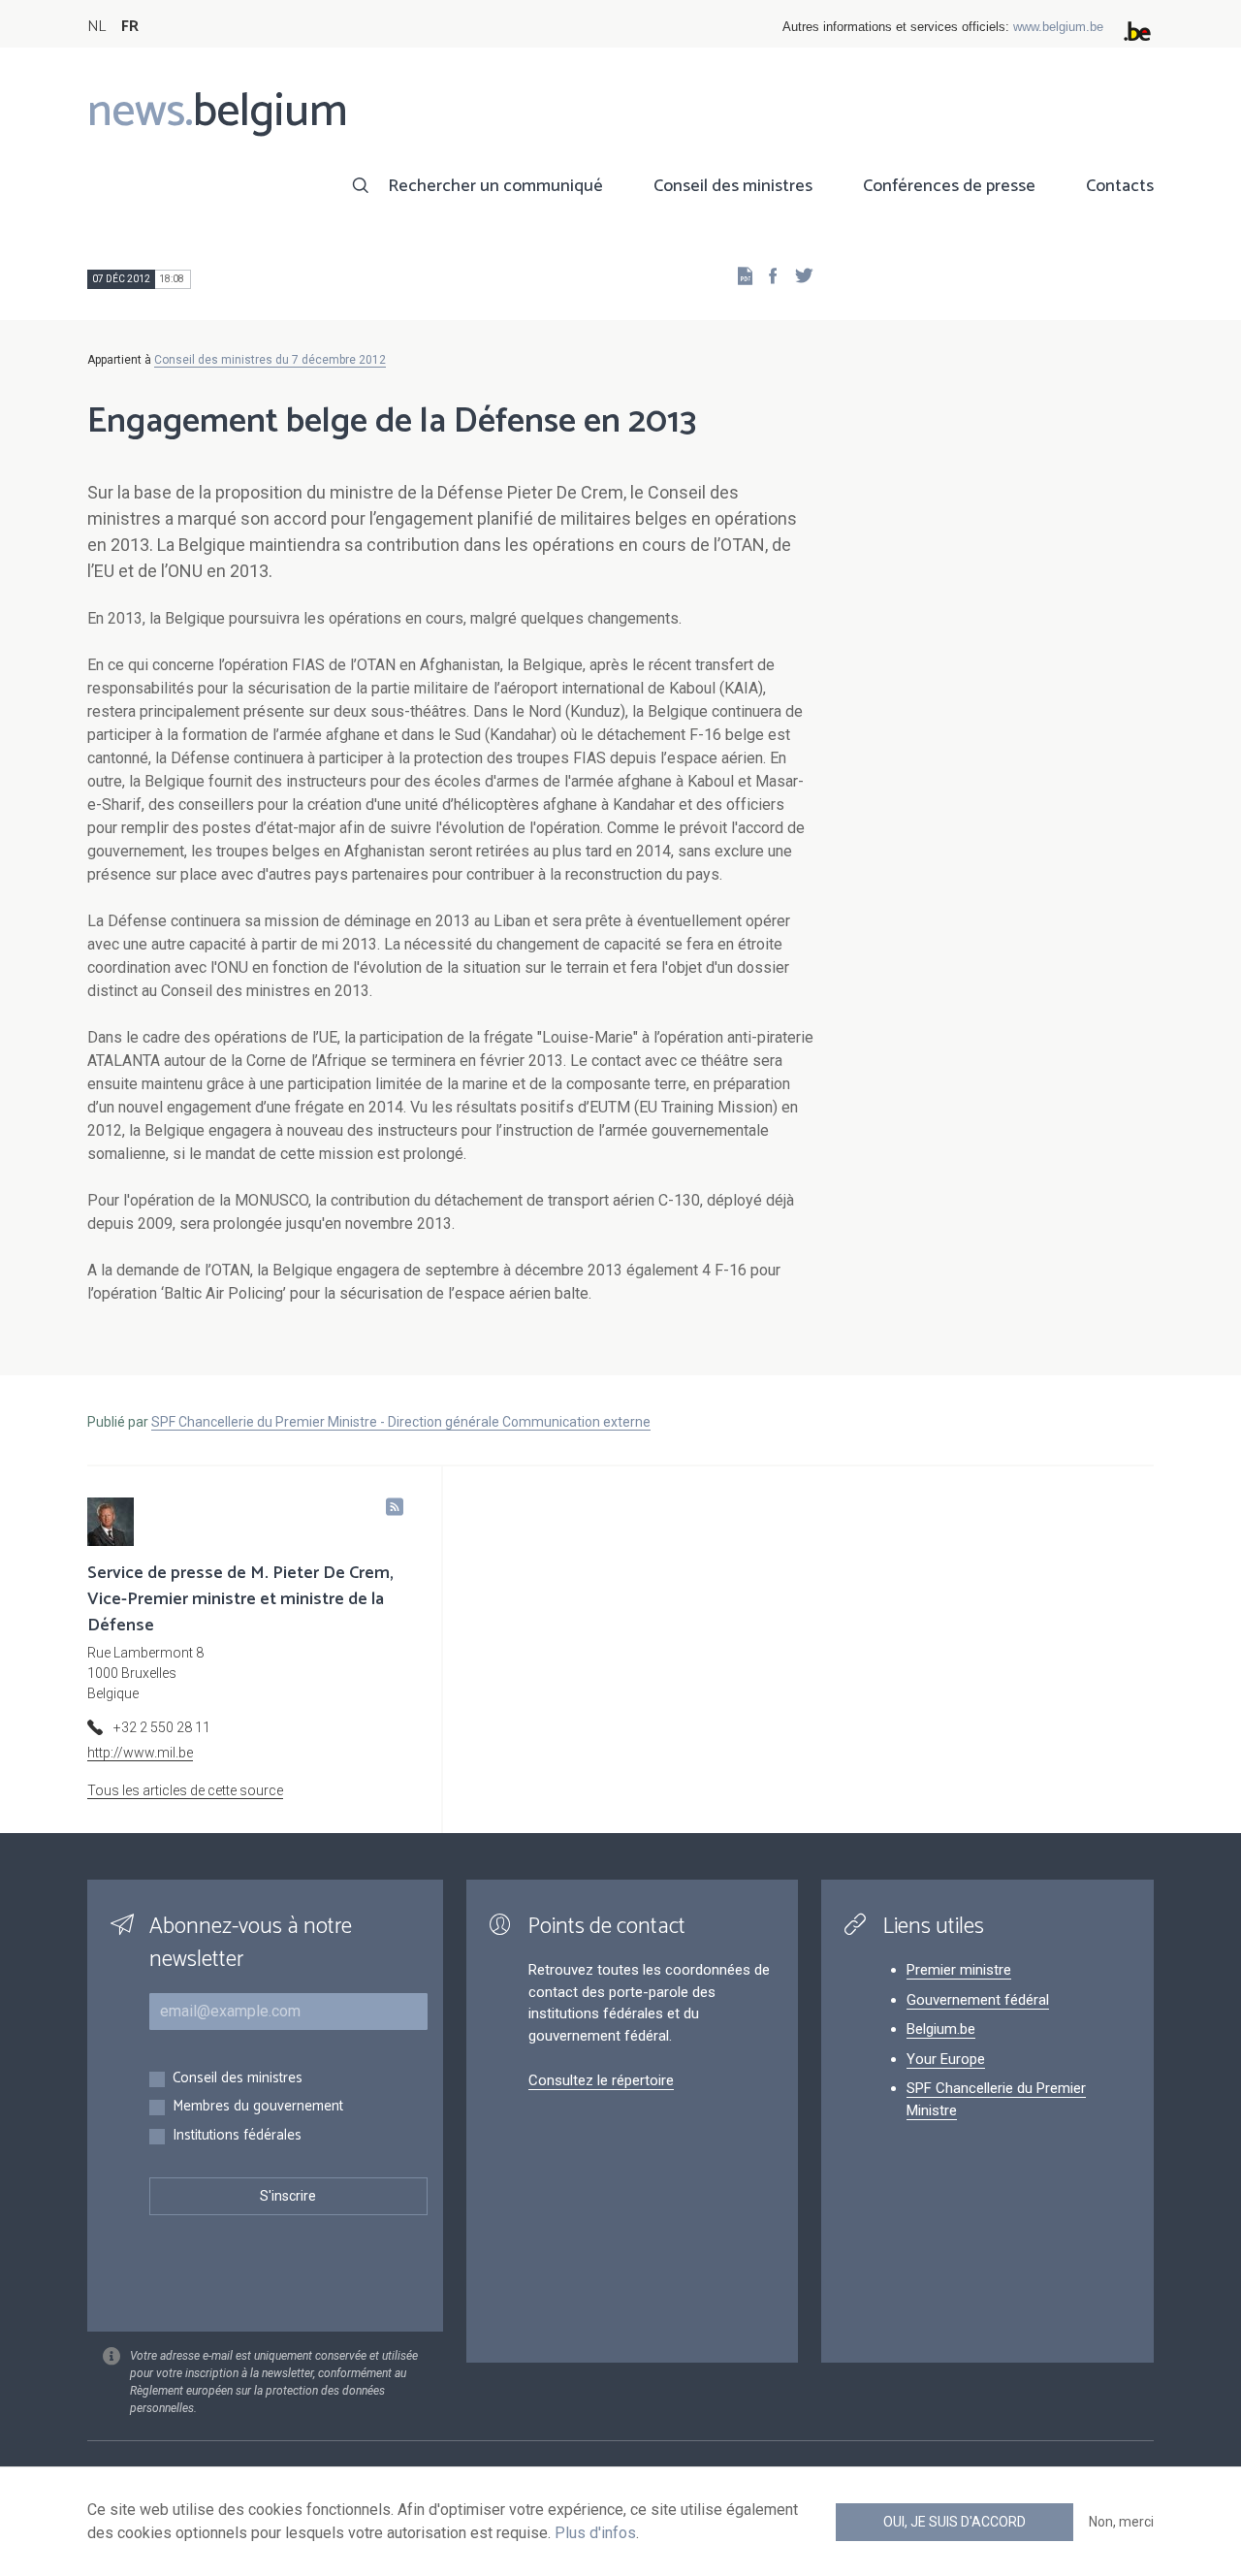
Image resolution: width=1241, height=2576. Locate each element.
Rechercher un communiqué (495, 186)
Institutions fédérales (237, 2136)
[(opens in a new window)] (767, 275)
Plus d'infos (595, 2533)
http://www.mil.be (140, 1753)
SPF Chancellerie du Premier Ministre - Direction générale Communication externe (401, 1422)
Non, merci (1121, 2522)
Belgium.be (941, 2029)
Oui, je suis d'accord (955, 2522)
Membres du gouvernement (258, 2107)
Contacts (1120, 186)
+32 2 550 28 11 (162, 1727)
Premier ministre (959, 1970)
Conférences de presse (949, 186)
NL (96, 27)
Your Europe (946, 2059)
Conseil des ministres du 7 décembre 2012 (270, 360)
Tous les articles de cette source (185, 1790)
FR (130, 27)
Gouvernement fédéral (978, 2000)
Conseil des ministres (733, 186)
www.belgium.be (1058, 27)
